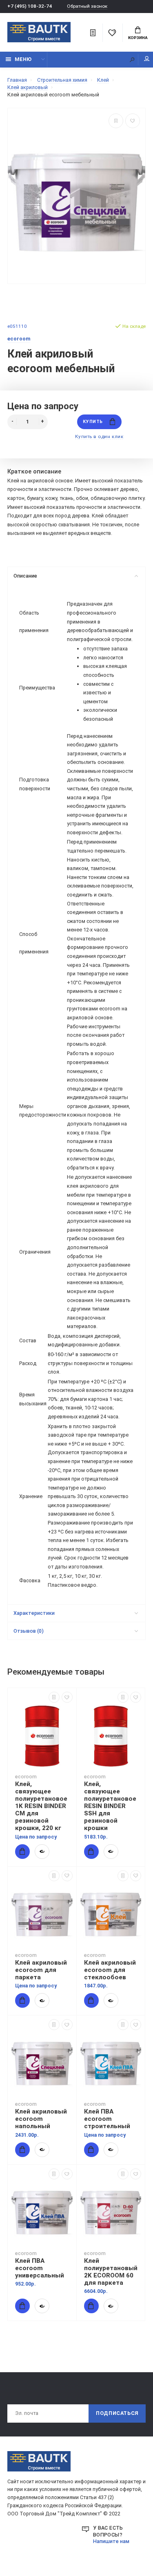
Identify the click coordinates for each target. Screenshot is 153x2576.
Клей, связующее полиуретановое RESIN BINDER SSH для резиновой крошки (110, 1806)
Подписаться (117, 2413)
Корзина (138, 38)
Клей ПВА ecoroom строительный (107, 2119)
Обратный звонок (87, 6)
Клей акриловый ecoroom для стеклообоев (110, 1970)
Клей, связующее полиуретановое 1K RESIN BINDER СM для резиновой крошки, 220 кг (41, 1806)
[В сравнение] (116, 121)
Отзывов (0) (29, 1631)
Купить (93, 422)
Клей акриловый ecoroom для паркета (41, 1970)
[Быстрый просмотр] (42, 1852)
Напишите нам (111, 2541)
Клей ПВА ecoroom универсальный (40, 2268)
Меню (23, 59)
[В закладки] (133, 121)
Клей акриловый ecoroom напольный (41, 2119)
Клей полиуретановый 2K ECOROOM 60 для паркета (111, 2272)
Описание (25, 576)
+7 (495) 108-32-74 (30, 6)
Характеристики (34, 1613)
